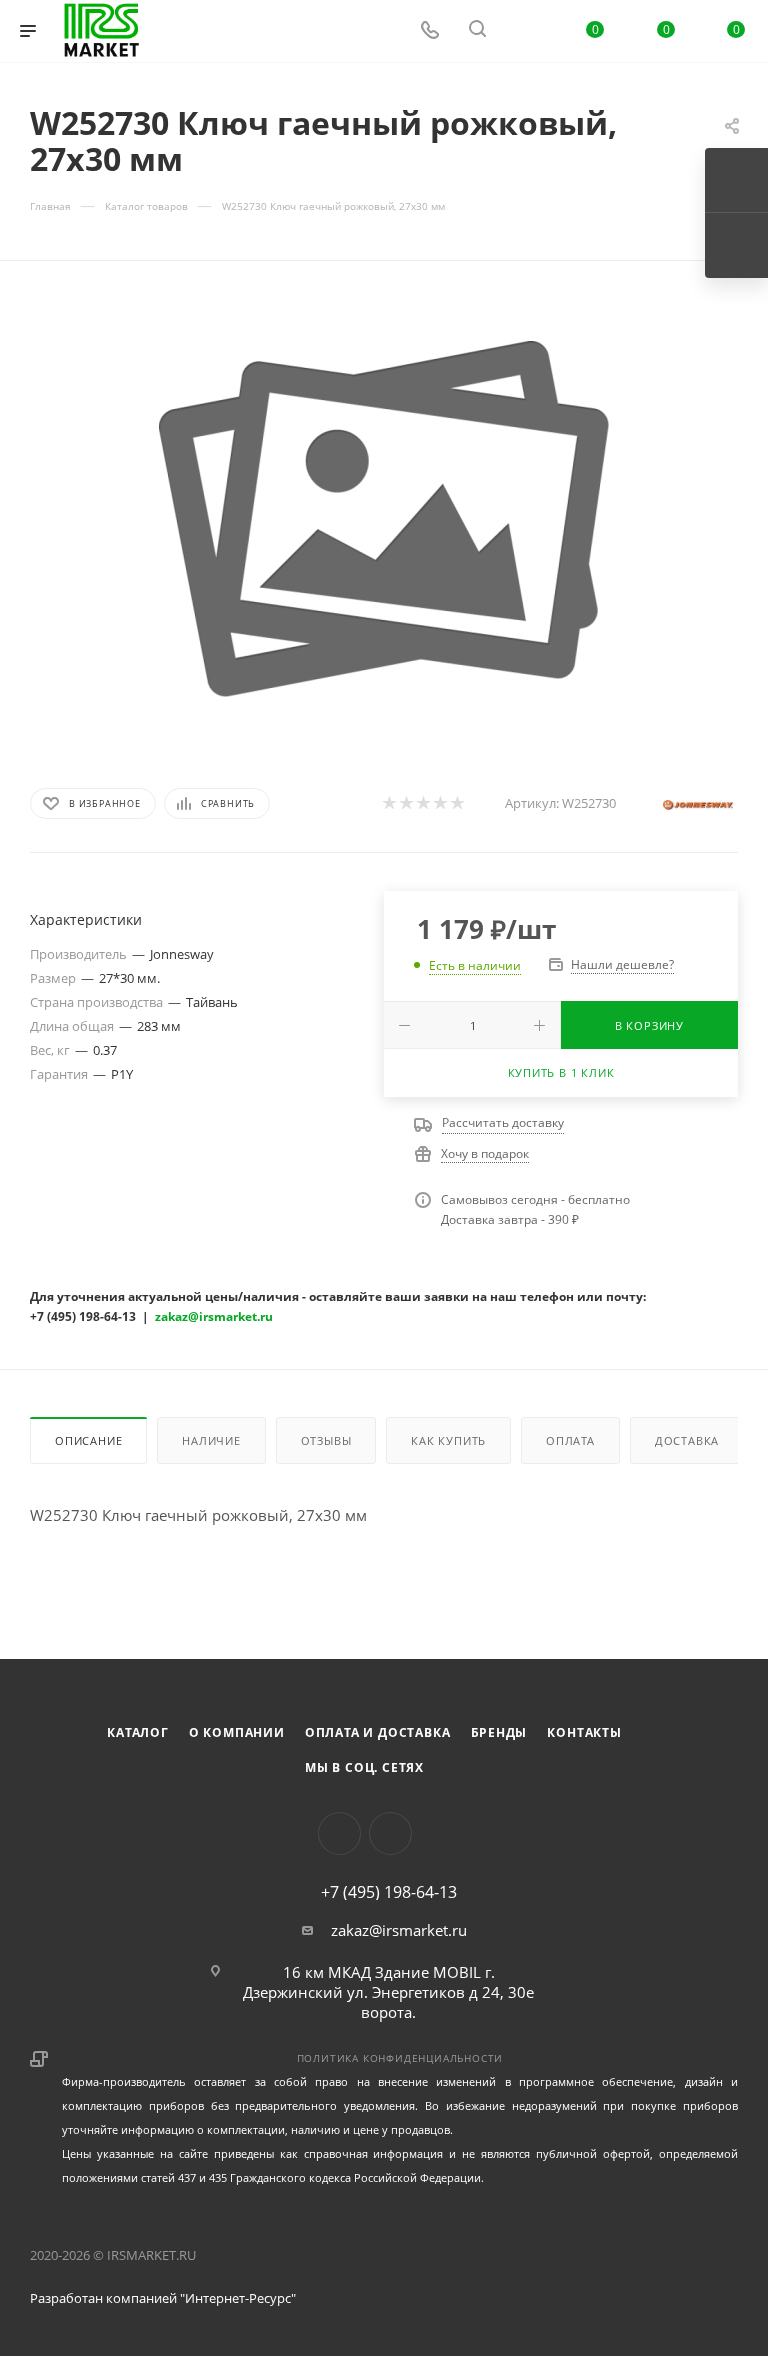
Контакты (584, 1732)
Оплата (570, 1440)
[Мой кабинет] (525, 31)
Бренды (499, 1732)
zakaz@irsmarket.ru (399, 1930)
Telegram (390, 1833)
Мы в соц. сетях (364, 1767)
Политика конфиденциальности (400, 2058)
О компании (237, 1732)
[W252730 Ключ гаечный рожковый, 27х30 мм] (384, 519)
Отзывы (326, 1440)
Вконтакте (339, 1833)
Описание (88, 1440)
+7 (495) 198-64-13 (389, 1892)
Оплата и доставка (378, 1732)
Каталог (138, 1732)
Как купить (448, 1440)
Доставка (687, 1440)
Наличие (211, 1440)
